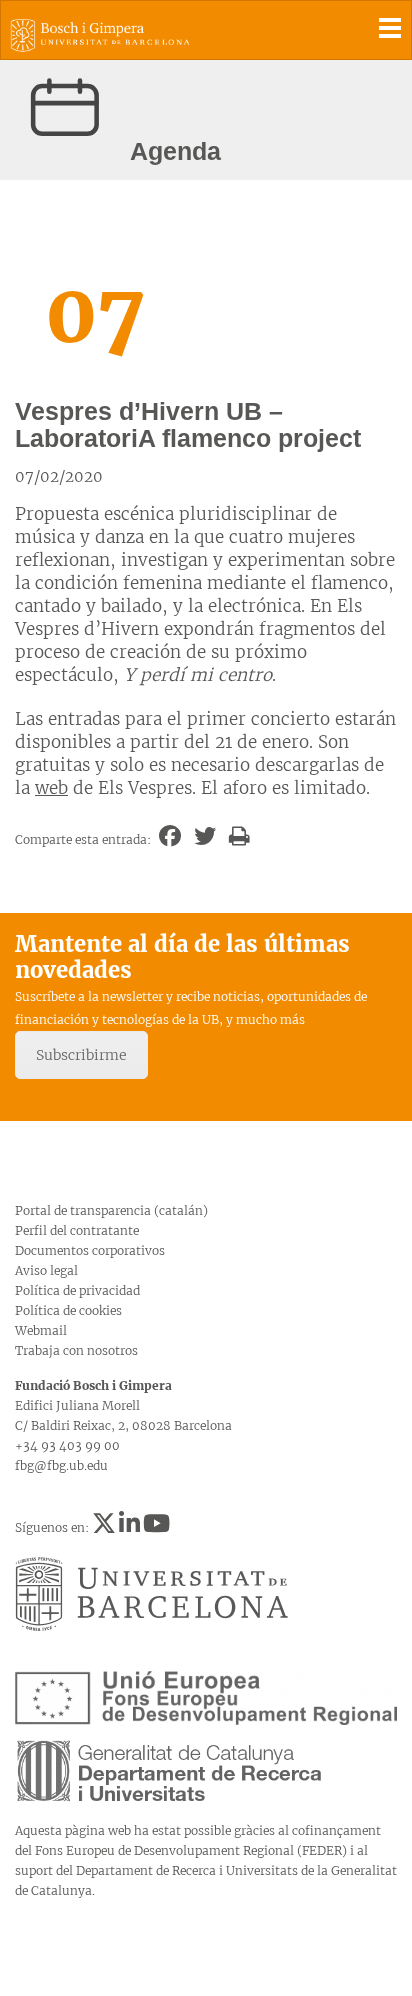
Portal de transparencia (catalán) (111, 1210)
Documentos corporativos (90, 1250)
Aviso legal (46, 1270)
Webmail (41, 1330)
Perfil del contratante (77, 1230)
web (51, 788)
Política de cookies (68, 1310)
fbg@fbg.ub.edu (61, 1465)
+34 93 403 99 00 (67, 1445)
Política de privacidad (77, 1290)
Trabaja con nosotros (76, 1350)
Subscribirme (81, 1055)
